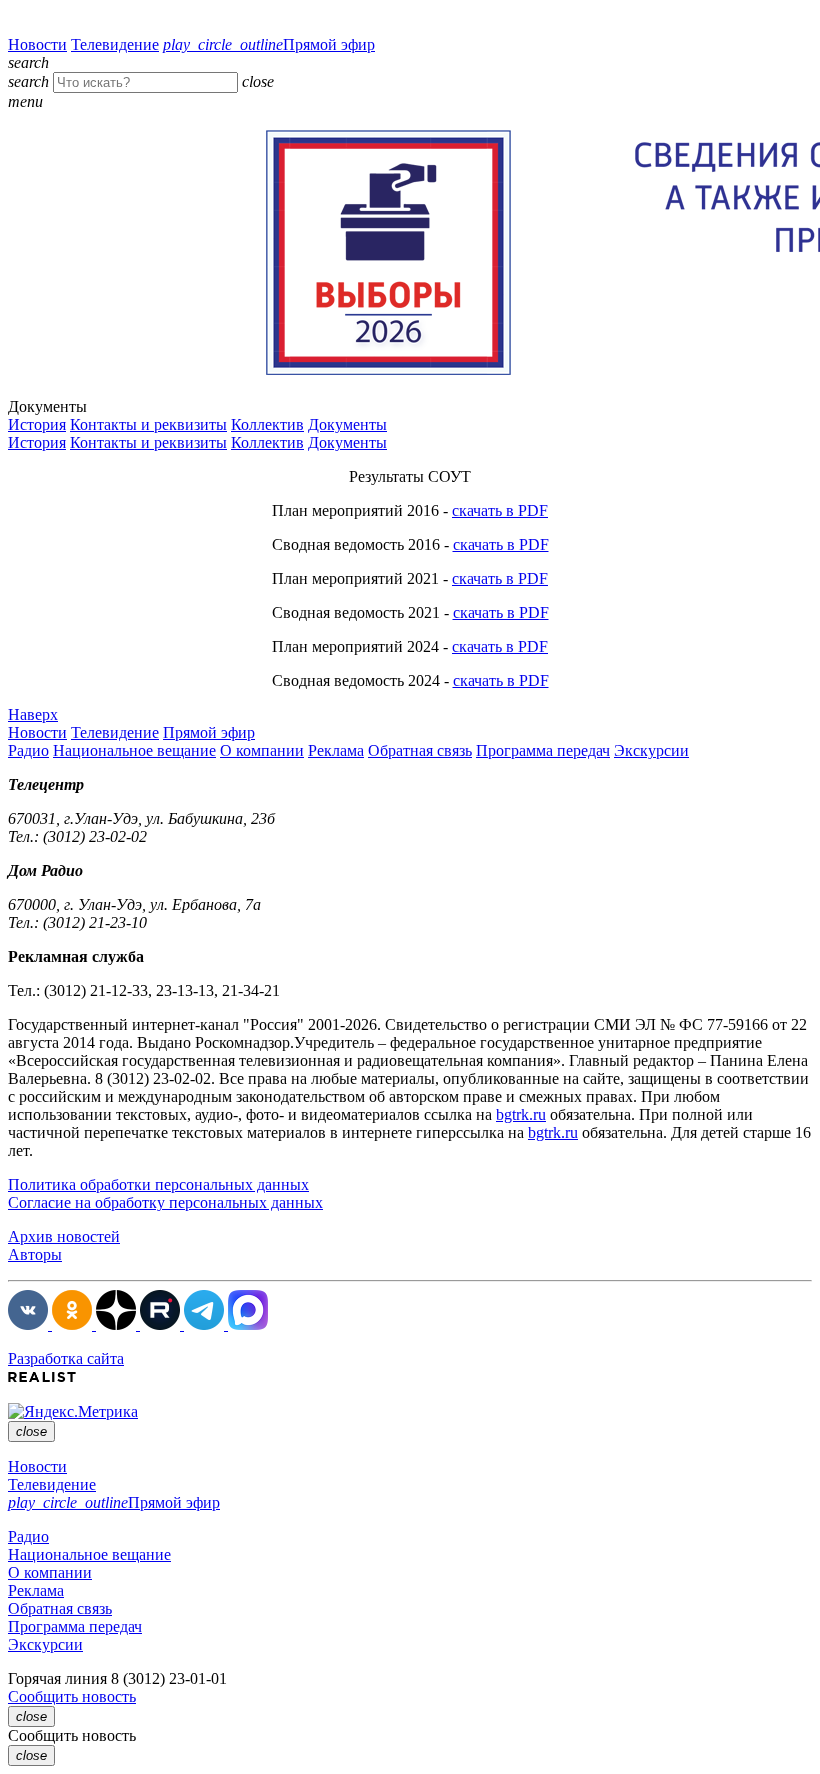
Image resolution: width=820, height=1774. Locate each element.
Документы (347, 424)
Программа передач (543, 750)
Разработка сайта (66, 1358)
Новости (37, 44)
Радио (28, 750)
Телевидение (115, 44)
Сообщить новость (72, 1696)
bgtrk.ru (521, 1114)
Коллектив (267, 424)
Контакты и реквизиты (148, 424)
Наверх (33, 714)
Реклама (336, 750)
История (37, 424)
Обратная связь (420, 750)
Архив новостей (64, 1236)
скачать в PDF (500, 510)
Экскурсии (651, 750)
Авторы (35, 1254)
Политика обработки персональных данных (158, 1184)
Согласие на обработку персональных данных (165, 1202)
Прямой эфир (269, 44)
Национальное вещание (134, 750)
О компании (262, 750)
